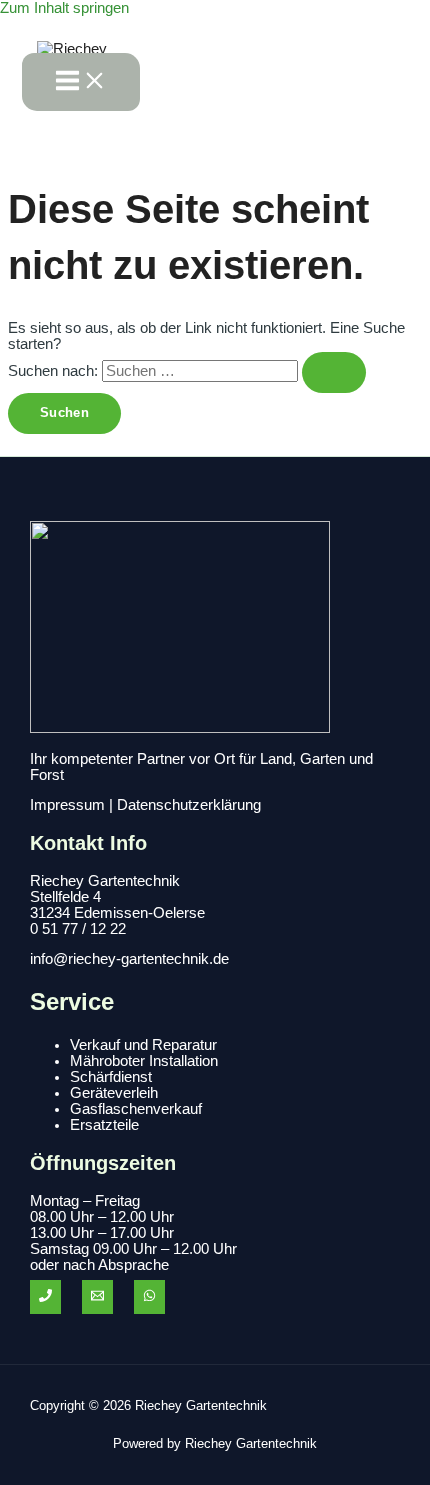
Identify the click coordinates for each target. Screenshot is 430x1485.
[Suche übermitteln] (334, 372)
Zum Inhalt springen (64, 8)
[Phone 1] (45, 1297)
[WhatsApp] (149, 1297)
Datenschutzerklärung (189, 805)
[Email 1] (97, 1297)
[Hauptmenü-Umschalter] (81, 82)
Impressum (67, 805)
